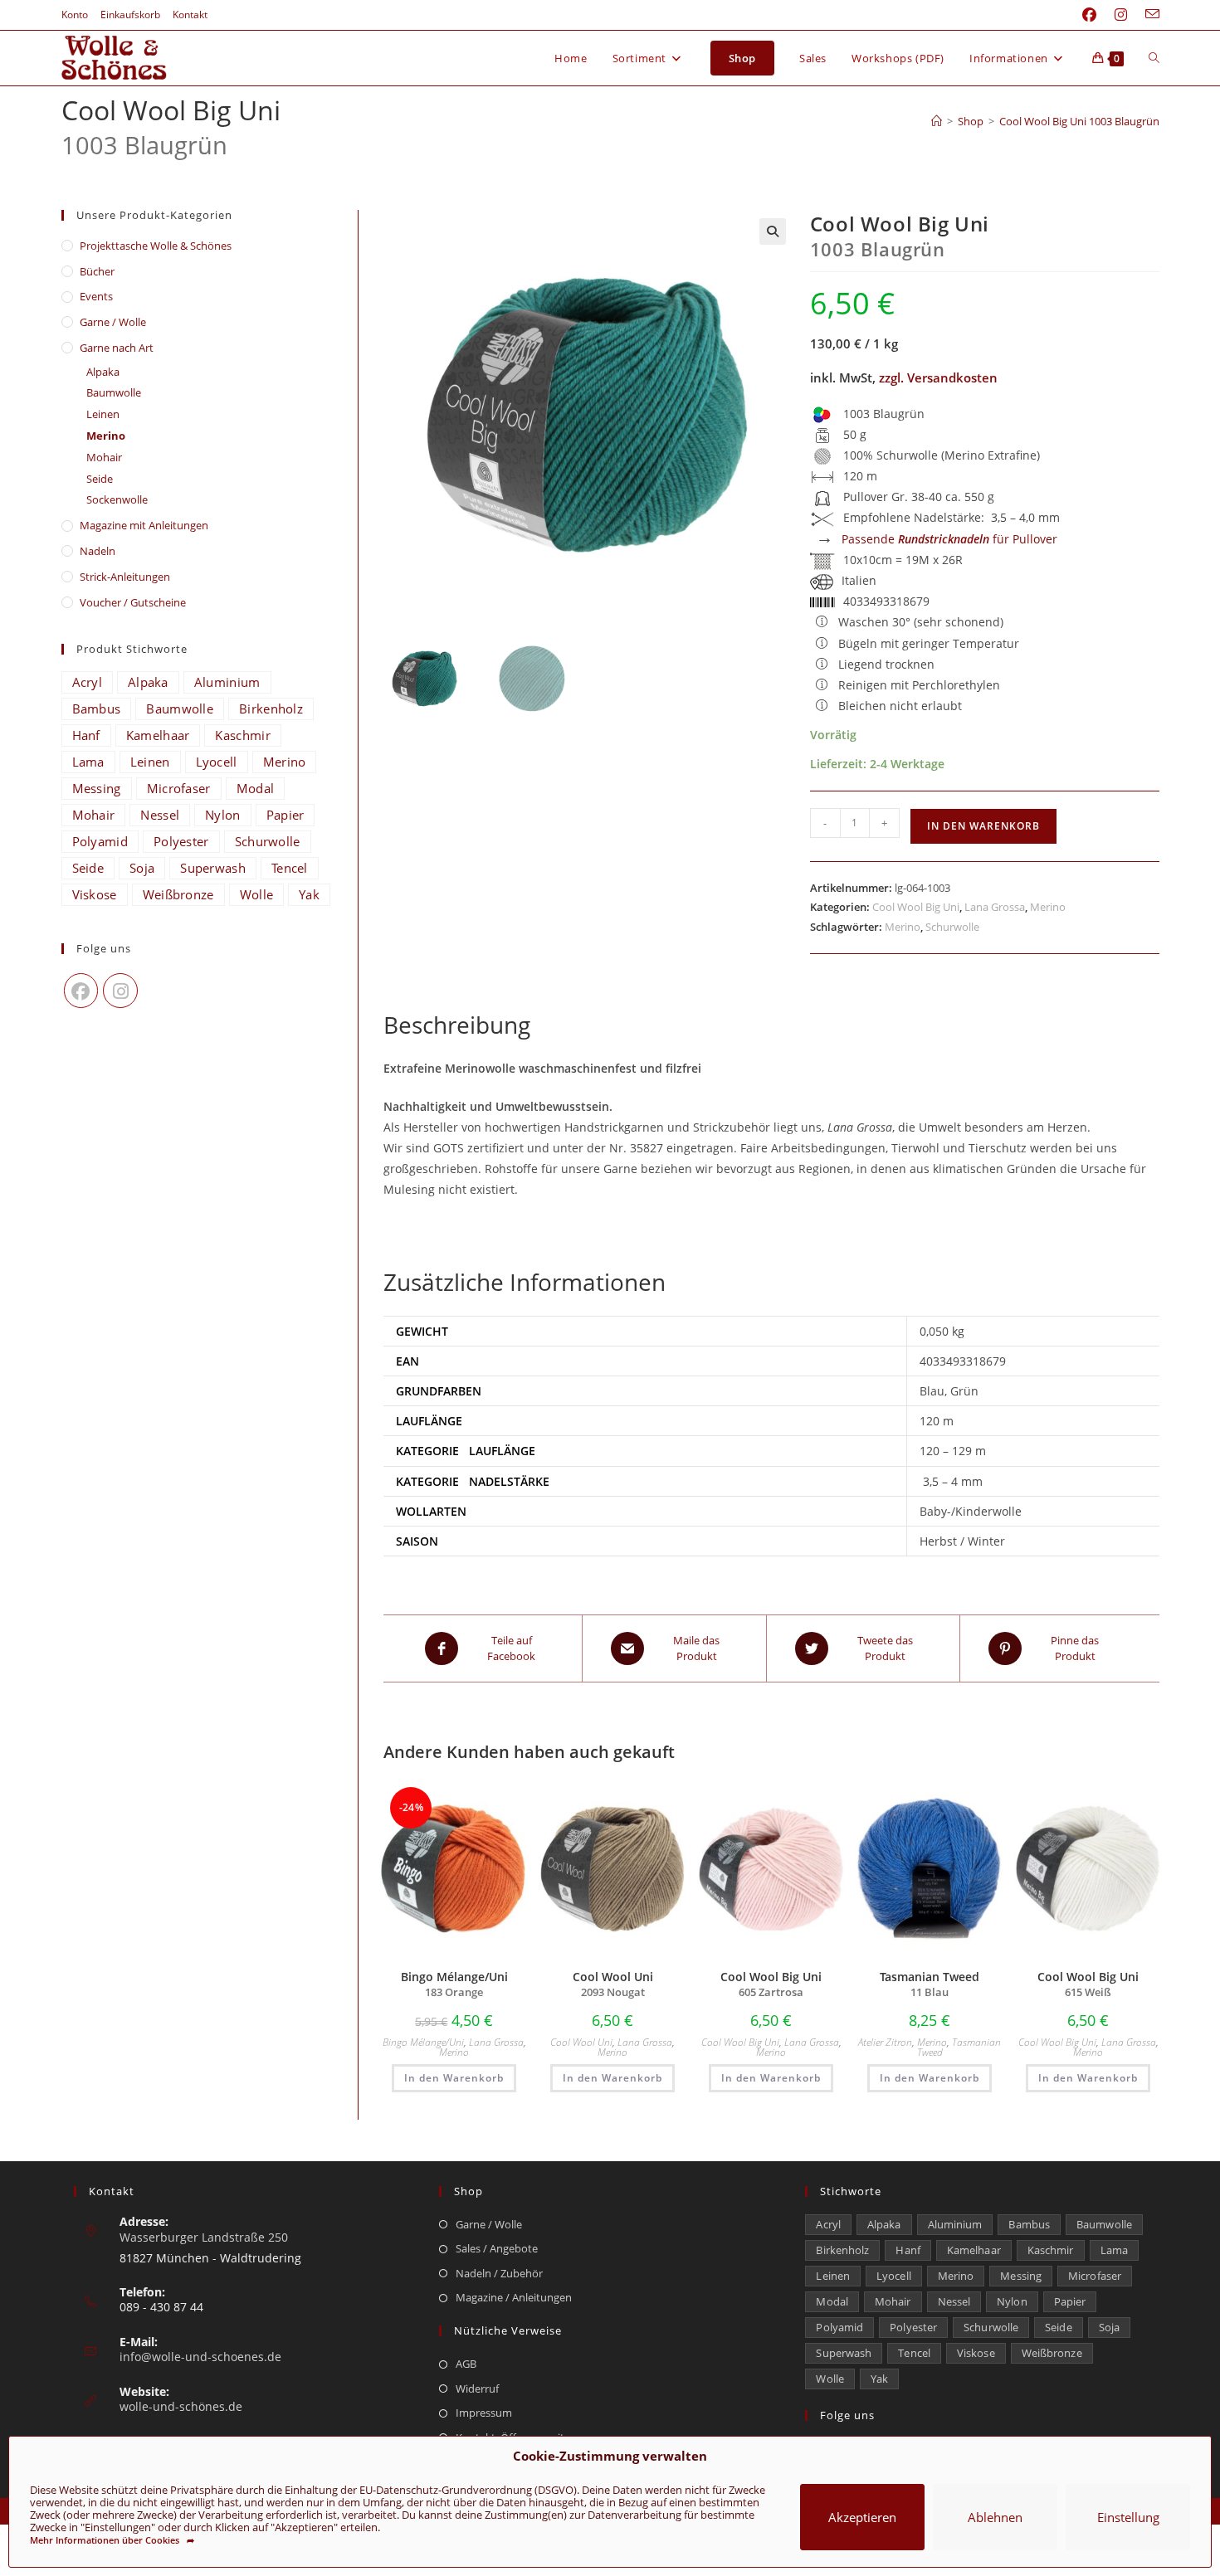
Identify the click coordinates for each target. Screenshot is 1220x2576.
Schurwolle (952, 927)
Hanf (86, 735)
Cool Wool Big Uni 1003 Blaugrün (1079, 121)
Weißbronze (178, 894)
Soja (142, 868)
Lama (88, 762)
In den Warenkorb (983, 826)
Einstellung (1128, 2517)
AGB (466, 2364)
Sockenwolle (117, 499)
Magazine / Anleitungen (514, 2297)
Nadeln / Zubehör (499, 2273)
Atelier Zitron (885, 2042)
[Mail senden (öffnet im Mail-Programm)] (1148, 15)
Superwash (213, 868)
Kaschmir (242, 735)
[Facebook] (81, 991)
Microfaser (179, 788)
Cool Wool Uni (581, 2042)
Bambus (97, 709)
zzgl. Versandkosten (938, 377)
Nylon (223, 815)
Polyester (181, 841)
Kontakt (190, 15)
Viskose (95, 894)
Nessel (160, 815)
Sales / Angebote (497, 2248)
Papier (285, 815)
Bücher (97, 271)
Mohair (104, 457)
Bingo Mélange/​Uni (423, 2042)
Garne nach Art (117, 348)
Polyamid (100, 841)
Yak (309, 894)
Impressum (484, 2413)
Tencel (290, 868)
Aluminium (227, 682)
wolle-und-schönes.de (181, 2406)
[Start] (937, 121)
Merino (1048, 907)
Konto (75, 15)
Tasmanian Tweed (959, 2047)
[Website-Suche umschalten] (1154, 58)
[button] (773, 231)
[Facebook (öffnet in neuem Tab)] (1089, 15)
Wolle (257, 894)
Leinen (103, 414)
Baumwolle (114, 392)
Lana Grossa (995, 907)
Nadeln (98, 551)
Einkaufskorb (130, 15)
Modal (256, 788)
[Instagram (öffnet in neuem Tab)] (1121, 15)
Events (96, 296)
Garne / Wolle (113, 322)
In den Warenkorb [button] (454, 2078)
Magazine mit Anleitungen (144, 525)
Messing (97, 788)
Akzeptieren (862, 2517)
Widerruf (477, 2389)
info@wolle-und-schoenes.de (200, 2357)
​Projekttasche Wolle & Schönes (156, 246)
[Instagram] (120, 991)
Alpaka (103, 372)
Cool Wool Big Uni (916, 907)
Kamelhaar (158, 735)
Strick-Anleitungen (125, 577)
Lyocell (217, 762)
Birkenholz (271, 709)
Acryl (88, 682)
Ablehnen (995, 2517)
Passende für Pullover (949, 539)
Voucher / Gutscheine (133, 602)
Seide (100, 479)
